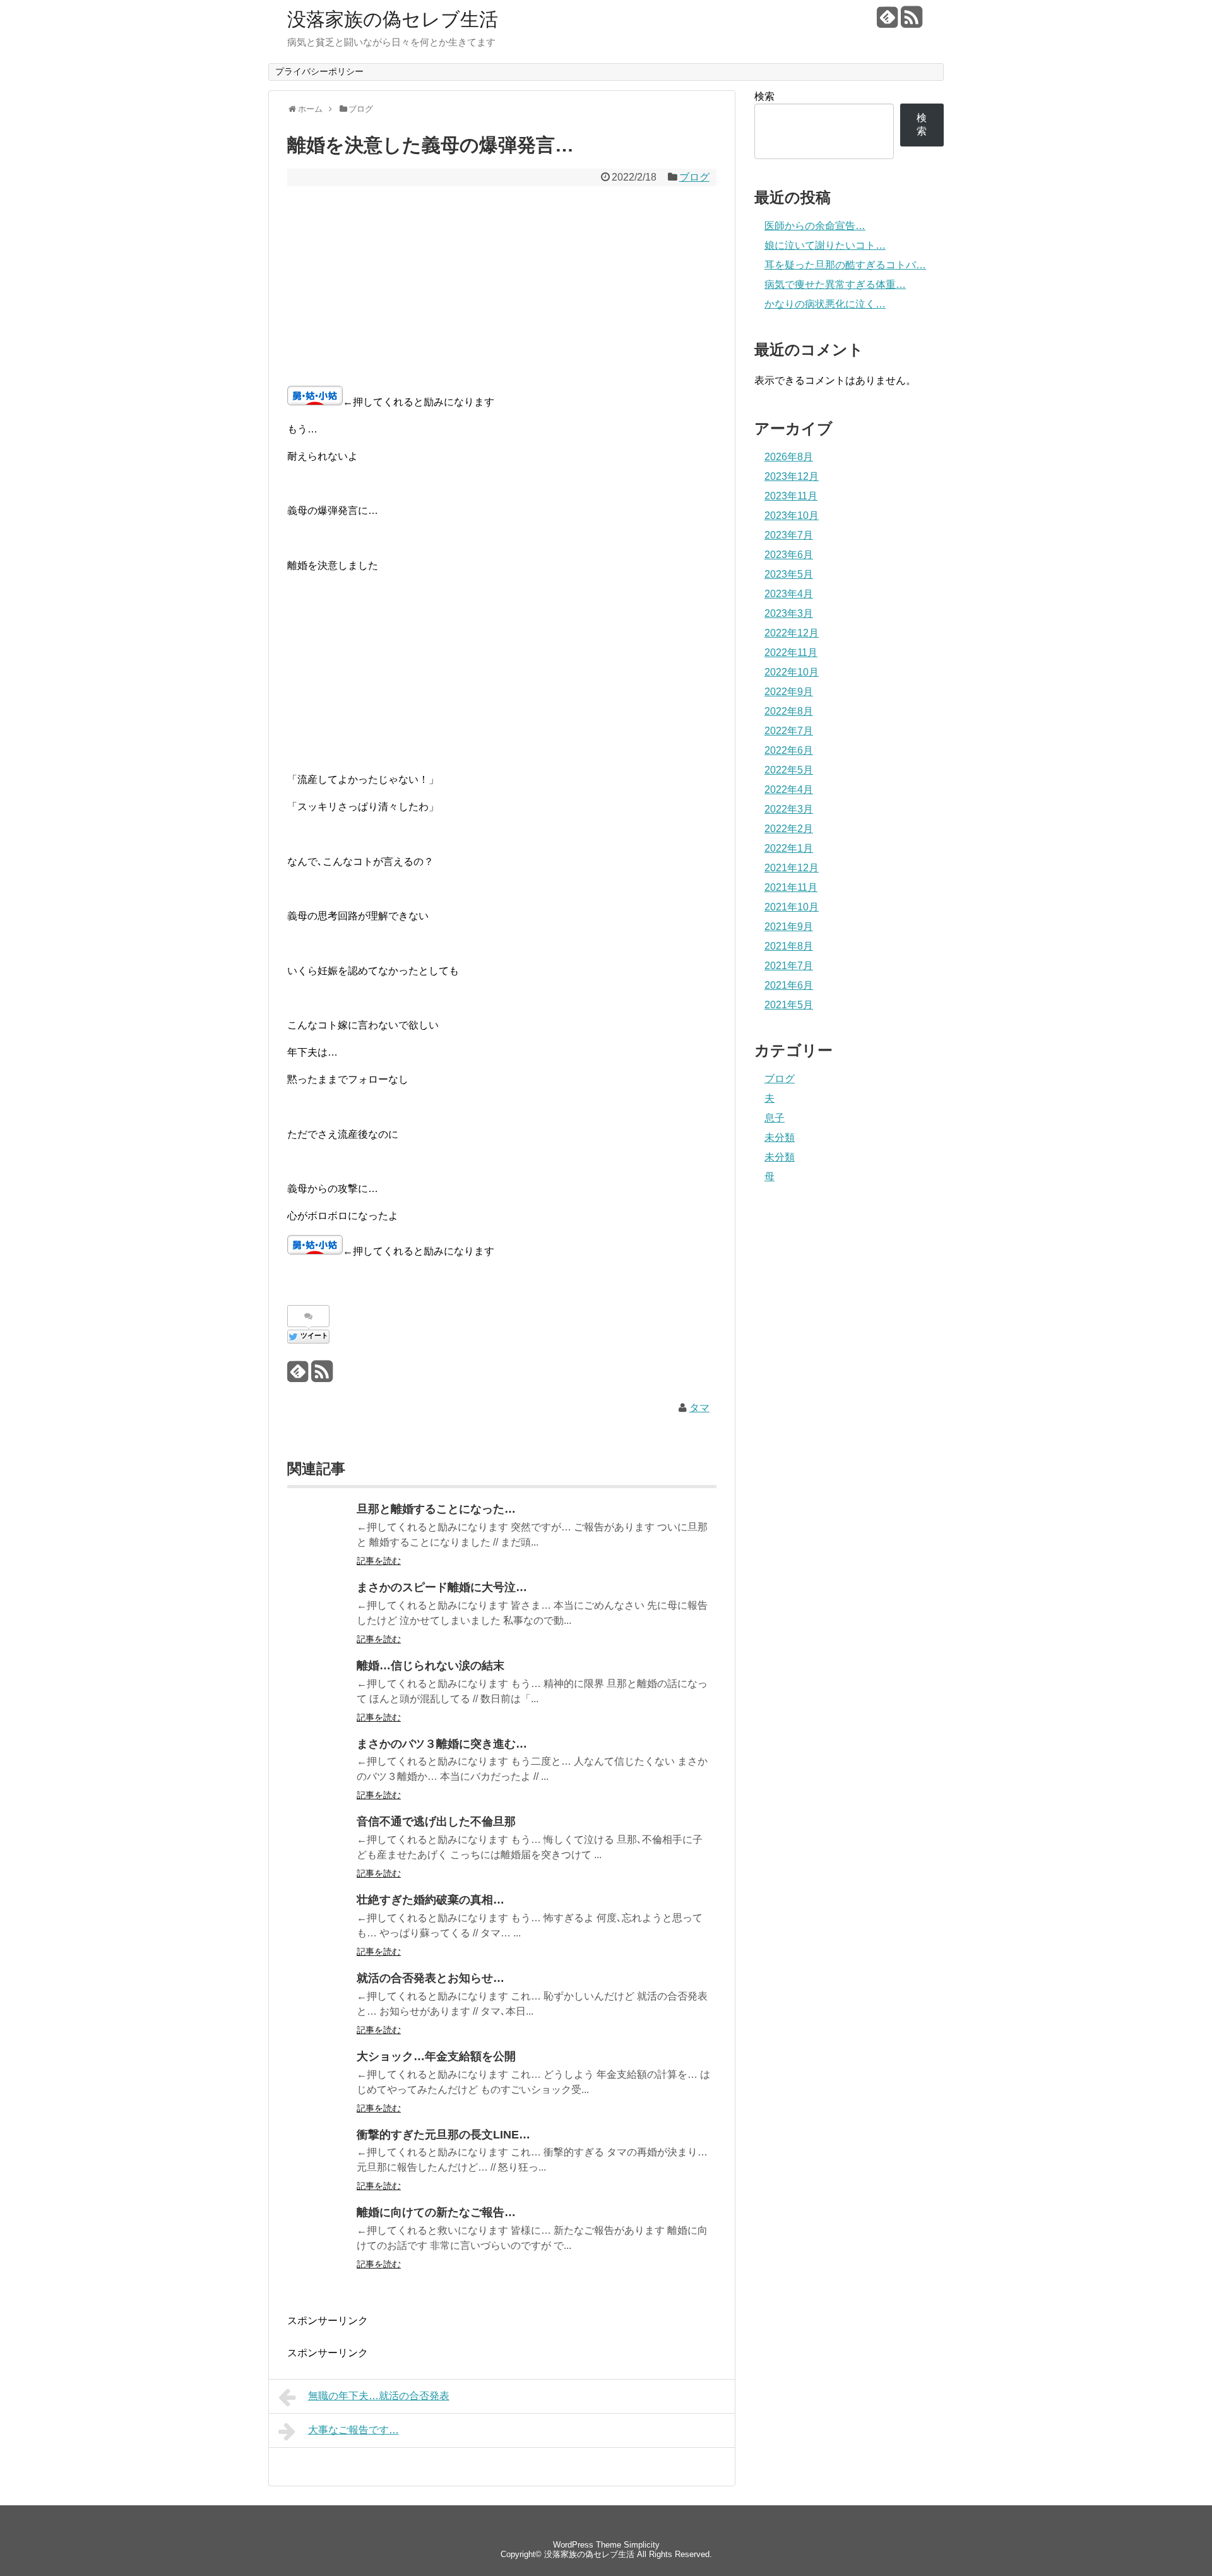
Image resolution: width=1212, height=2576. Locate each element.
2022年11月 (791, 653)
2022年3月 (789, 809)
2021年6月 (789, 985)
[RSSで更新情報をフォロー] (911, 22)
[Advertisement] (502, 287)
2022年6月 (789, 750)
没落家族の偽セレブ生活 (393, 19)
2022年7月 (789, 731)
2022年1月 (789, 848)
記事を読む (379, 1561)
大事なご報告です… (353, 2430)
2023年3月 (789, 613)
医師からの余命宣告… (815, 226)
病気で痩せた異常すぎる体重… (835, 284)
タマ (699, 1408)
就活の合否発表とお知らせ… (431, 1978)
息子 (775, 1118)
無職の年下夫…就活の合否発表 (379, 2396)
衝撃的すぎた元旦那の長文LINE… (443, 2135)
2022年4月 (789, 790)
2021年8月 (789, 946)
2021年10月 (792, 907)
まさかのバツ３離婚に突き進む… (442, 1744)
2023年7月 (789, 535)
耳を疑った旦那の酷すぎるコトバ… (845, 265)
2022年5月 (789, 770)
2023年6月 (789, 555)
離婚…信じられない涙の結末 (431, 1666)
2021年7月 (789, 966)
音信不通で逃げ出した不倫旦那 (436, 1822)
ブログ (694, 177)
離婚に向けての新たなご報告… (436, 2212)
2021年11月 (791, 887)
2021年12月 (792, 868)
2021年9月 (789, 927)
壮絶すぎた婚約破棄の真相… (431, 1900)
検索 (764, 96)
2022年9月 (789, 692)
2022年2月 (789, 829)
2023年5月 (789, 574)
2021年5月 (789, 1005)
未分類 (780, 1137)
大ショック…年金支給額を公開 (436, 2056)
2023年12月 (792, 476)
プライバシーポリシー (319, 71)
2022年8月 (789, 711)
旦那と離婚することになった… (436, 1509)
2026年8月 (789, 457)
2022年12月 (792, 633)
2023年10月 (792, 516)
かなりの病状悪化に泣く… (825, 304)
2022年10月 (792, 672)
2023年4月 (789, 594)
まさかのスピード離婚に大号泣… (442, 1587)
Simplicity (642, 2545)
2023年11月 (791, 496)
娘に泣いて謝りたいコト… (825, 245)
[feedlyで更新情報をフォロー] (887, 22)
